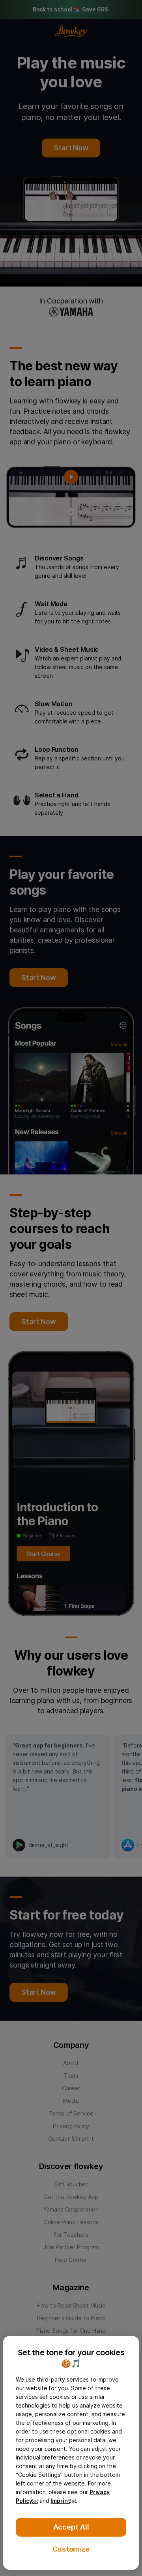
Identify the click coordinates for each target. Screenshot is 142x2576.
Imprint (60, 2501)
